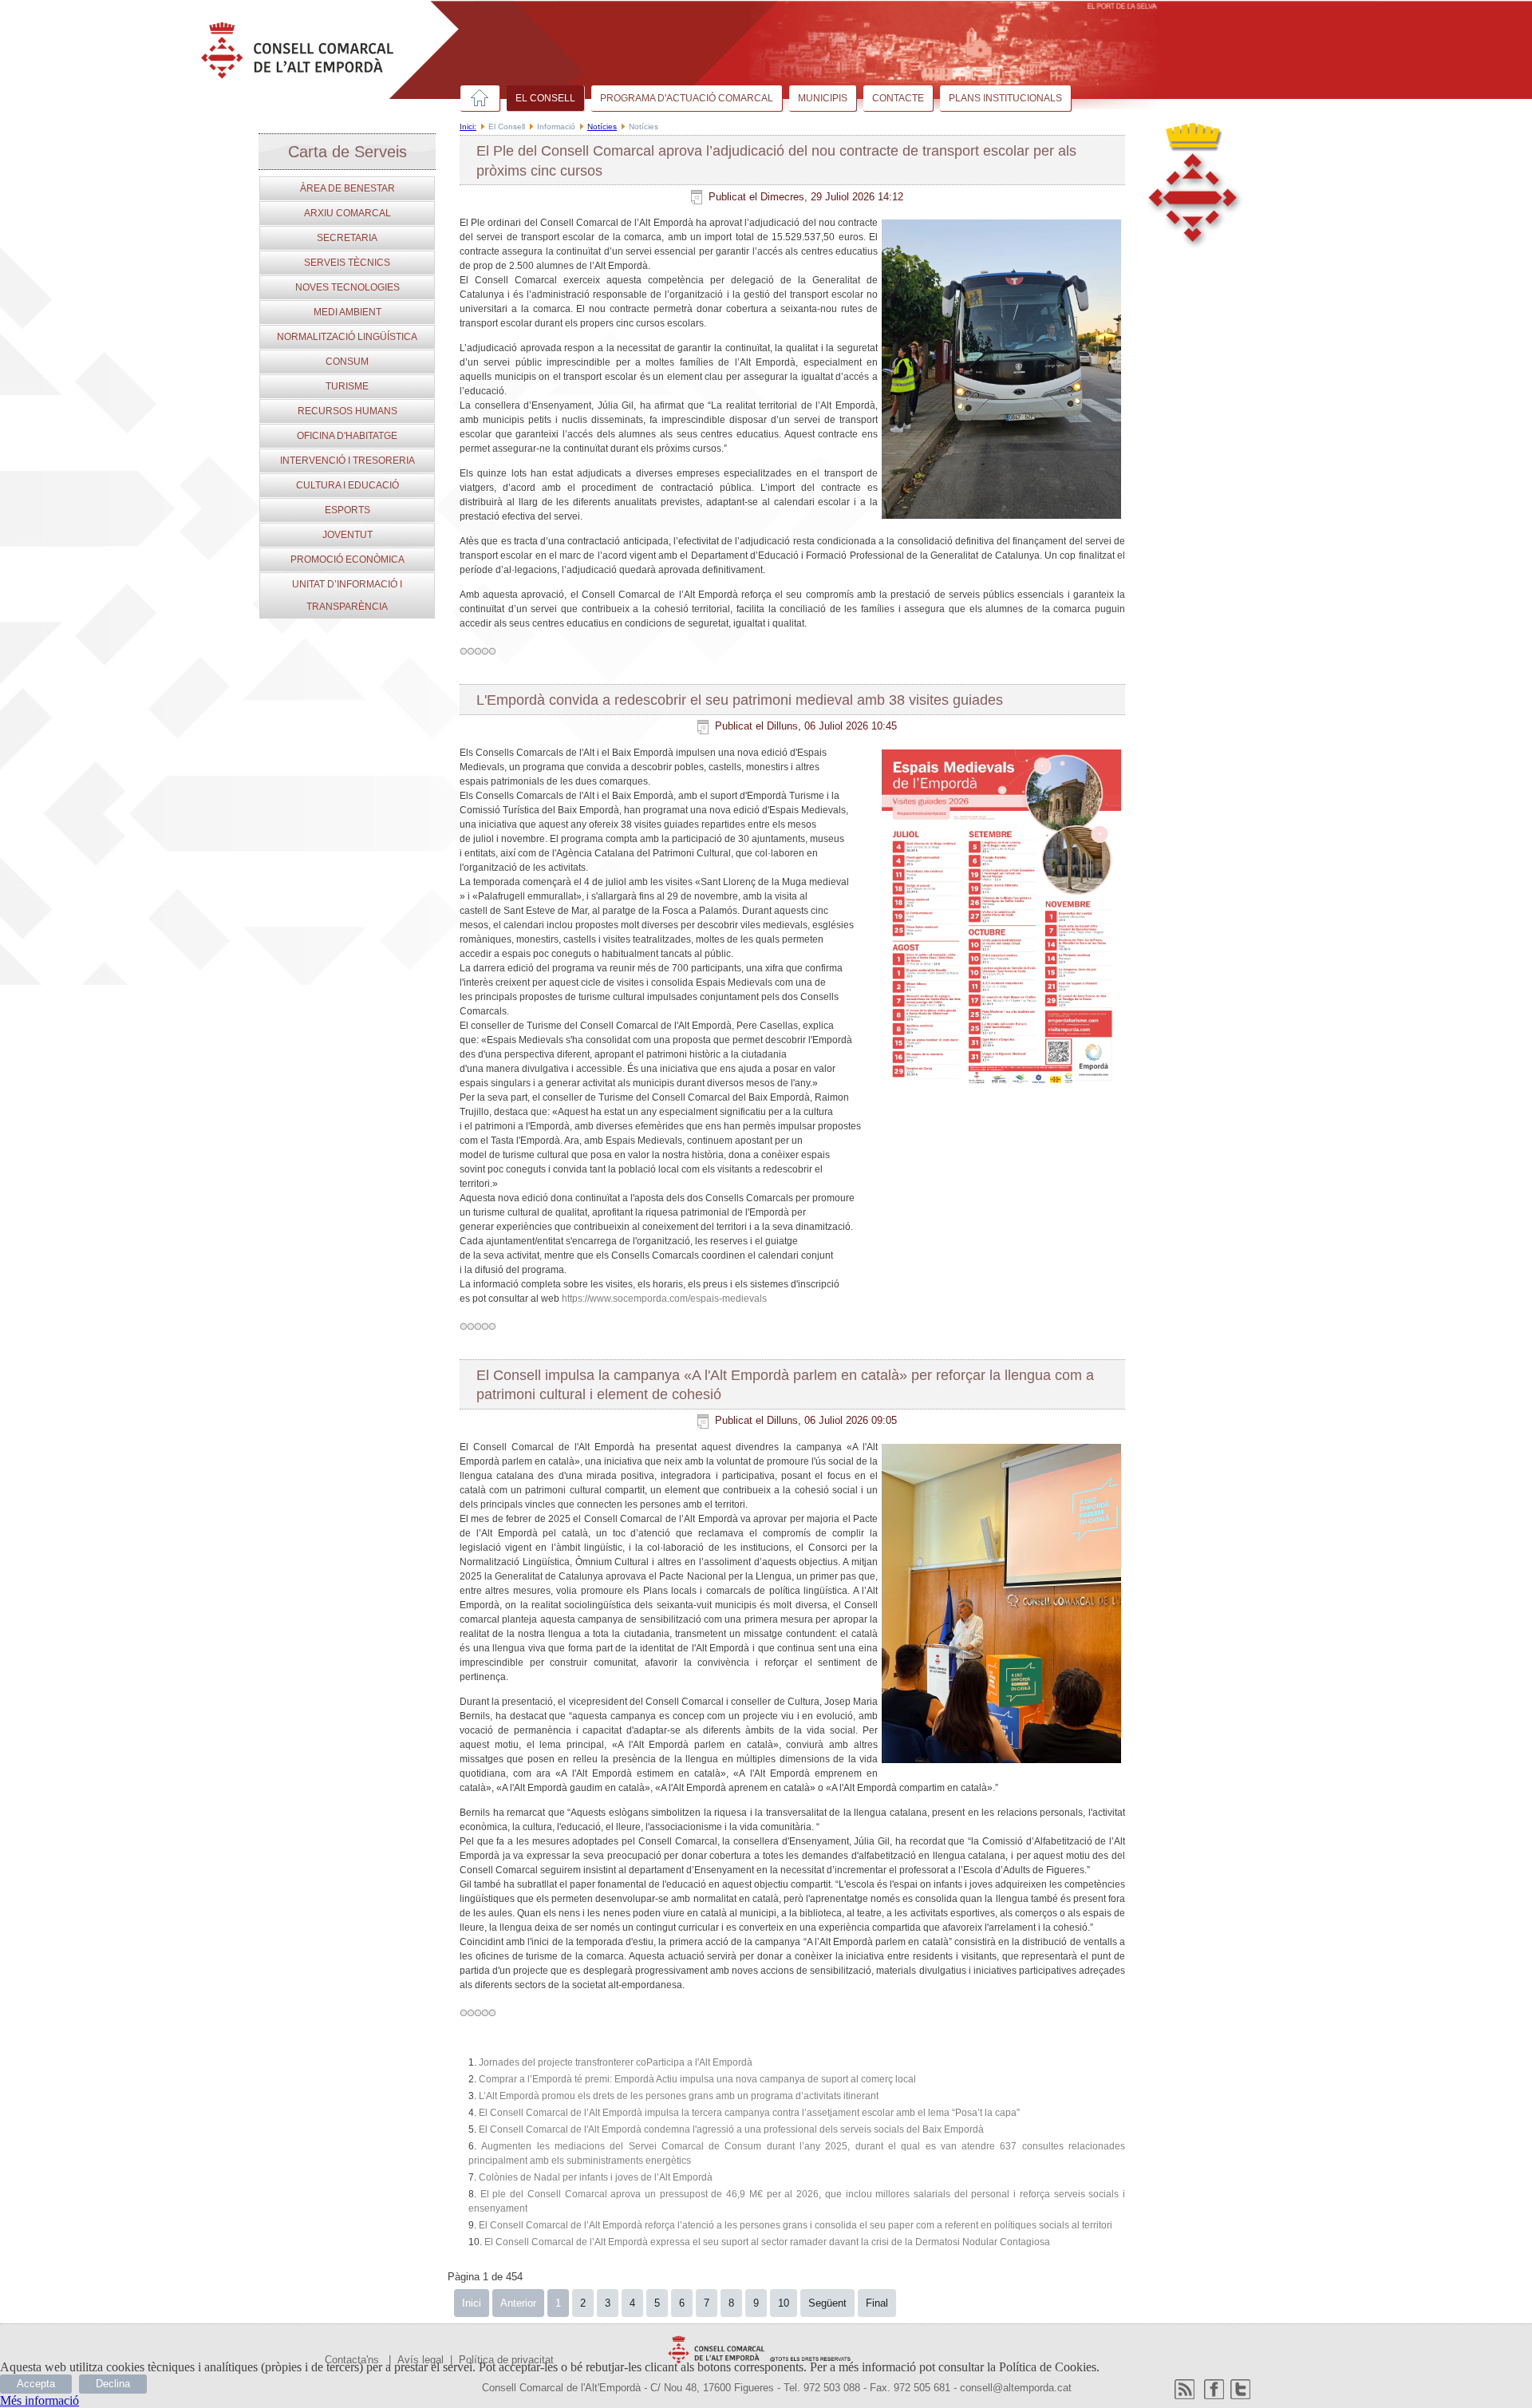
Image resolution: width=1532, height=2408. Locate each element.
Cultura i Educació (347, 485)
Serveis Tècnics (347, 263)
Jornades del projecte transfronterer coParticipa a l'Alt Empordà (616, 2062)
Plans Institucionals (1005, 98)
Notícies (602, 127)
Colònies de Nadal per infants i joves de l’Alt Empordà (596, 2177)
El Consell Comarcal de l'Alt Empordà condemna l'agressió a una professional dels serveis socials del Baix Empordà (731, 2129)
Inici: (468, 127)
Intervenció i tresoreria (347, 461)
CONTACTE (898, 98)
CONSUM (347, 362)
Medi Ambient (347, 312)
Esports (347, 510)
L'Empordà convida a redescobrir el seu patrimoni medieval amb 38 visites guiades (740, 700)
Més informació (39, 2400)
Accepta (36, 2384)
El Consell (545, 98)
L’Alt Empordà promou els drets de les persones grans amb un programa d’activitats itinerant (679, 2096)
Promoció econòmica (347, 559)
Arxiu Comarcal (347, 213)
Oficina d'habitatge (347, 436)
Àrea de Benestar (347, 188)
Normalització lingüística (347, 337)
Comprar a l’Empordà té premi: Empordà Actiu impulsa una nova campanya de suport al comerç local (697, 2079)
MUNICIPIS (823, 98)
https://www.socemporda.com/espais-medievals (664, 1299)
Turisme (347, 386)
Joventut (347, 535)
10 (784, 2303)
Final (877, 2303)
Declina (113, 2384)
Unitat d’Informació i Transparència (347, 595)
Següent (827, 2303)
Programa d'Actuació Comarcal (687, 98)
